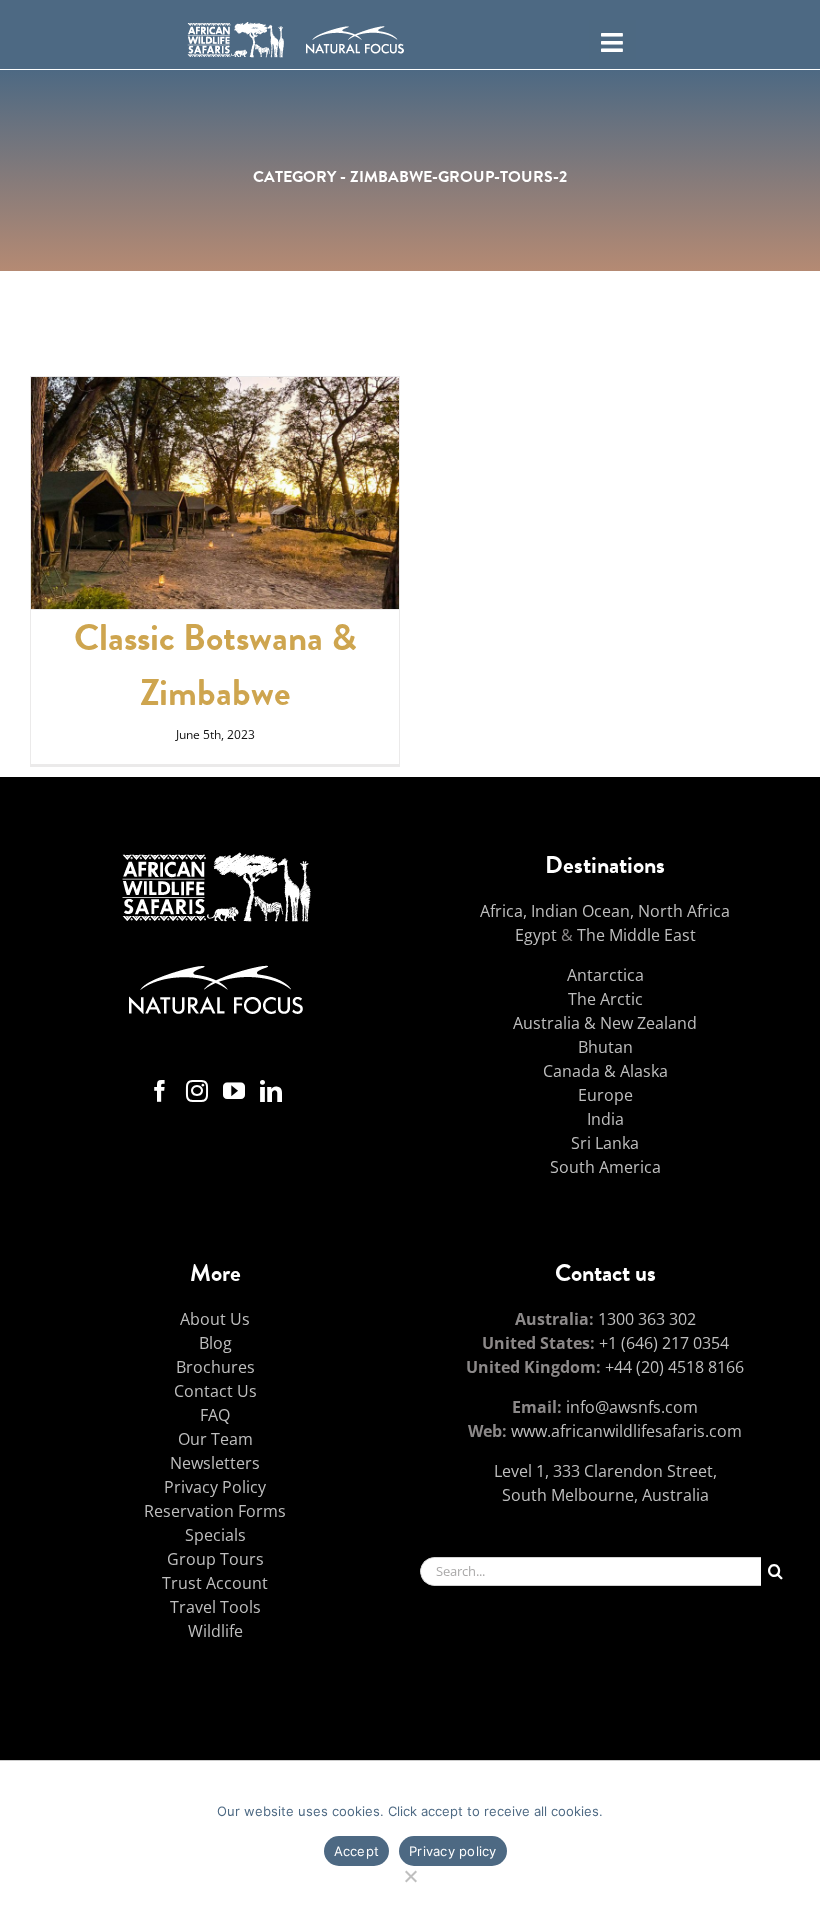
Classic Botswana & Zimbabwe (215, 665)
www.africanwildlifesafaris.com (626, 1431)
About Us (215, 1319)
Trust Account (215, 1583)
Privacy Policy (215, 1487)
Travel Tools (215, 1607)
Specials (215, 1535)
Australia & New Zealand (605, 1023)
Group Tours (215, 1559)
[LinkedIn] (271, 1091)
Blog (215, 1343)
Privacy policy (453, 1851)
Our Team (215, 1439)
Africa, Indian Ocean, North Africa (605, 911)
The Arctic (605, 999)
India (605, 1119)
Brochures (215, 1367)
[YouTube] (234, 1091)
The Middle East (636, 935)
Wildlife (215, 1631)
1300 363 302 (647, 1319)
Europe (605, 1095)
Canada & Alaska (605, 1071)
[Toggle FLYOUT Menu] (612, 40)
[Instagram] (197, 1091)
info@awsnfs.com (632, 1407)
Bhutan (605, 1047)
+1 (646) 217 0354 (664, 1343)
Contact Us (215, 1391)
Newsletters (215, 1463)
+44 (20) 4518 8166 (674, 1367)
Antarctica (605, 975)
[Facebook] (160, 1091)
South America (605, 1167)
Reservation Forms (215, 1511)
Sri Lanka (605, 1143)
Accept (357, 1851)
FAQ (215, 1415)
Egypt (536, 935)
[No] (410, 1873)
